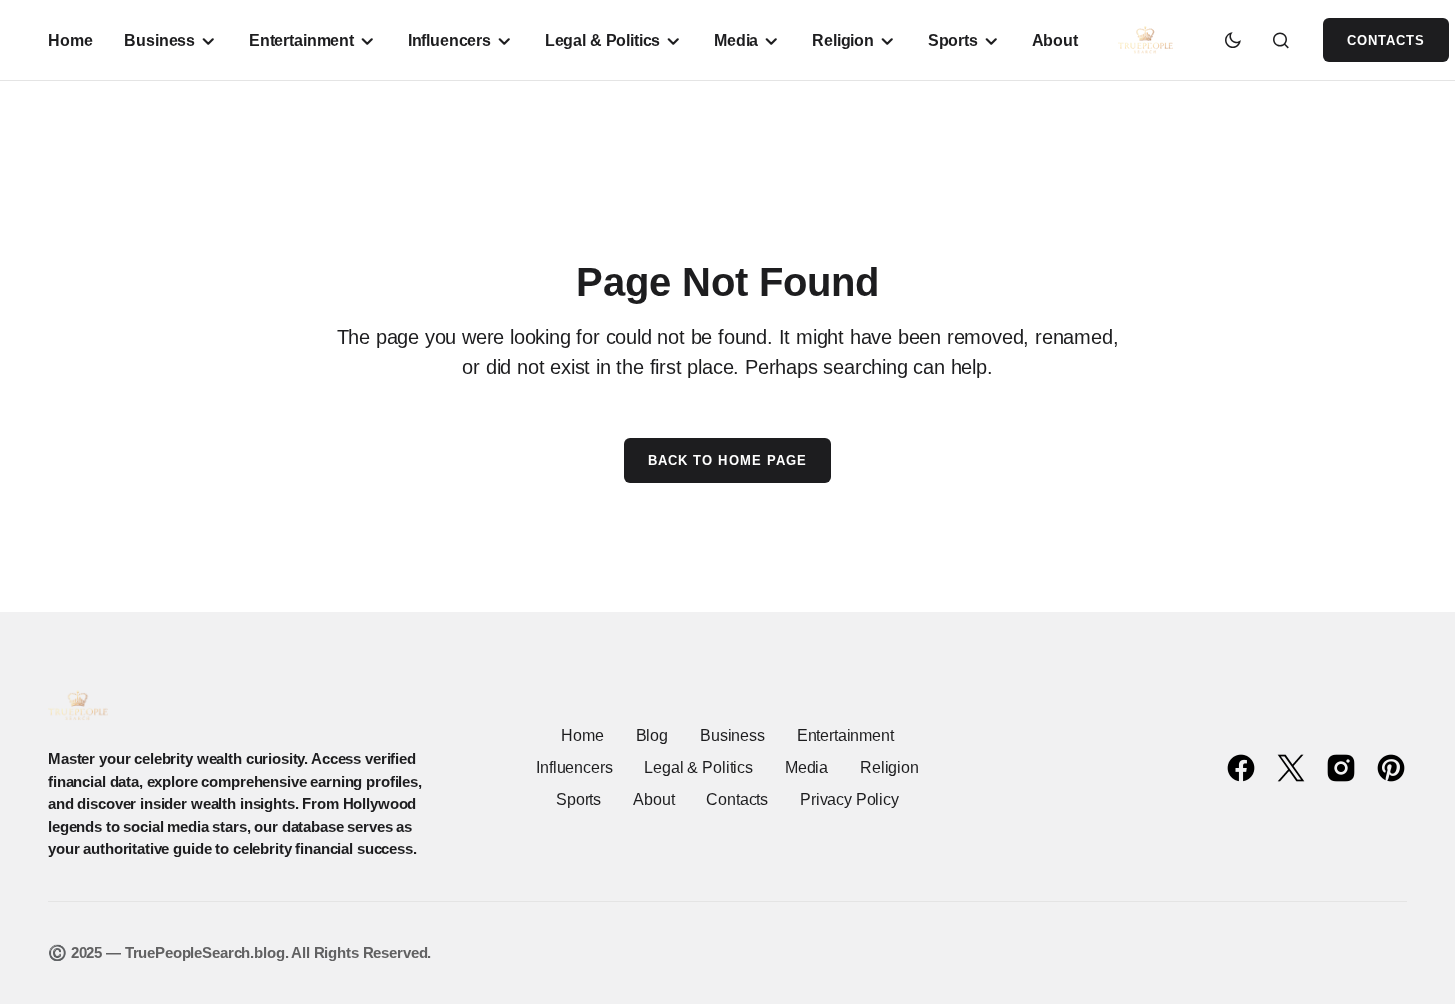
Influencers (574, 767)
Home (582, 735)
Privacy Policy (849, 799)
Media (806, 767)
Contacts (1386, 40)
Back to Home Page (727, 460)
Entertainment (845, 735)
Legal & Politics (698, 767)
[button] (1233, 40)
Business (732, 735)
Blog (652, 735)
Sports (578, 799)
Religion (889, 767)
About (653, 799)
